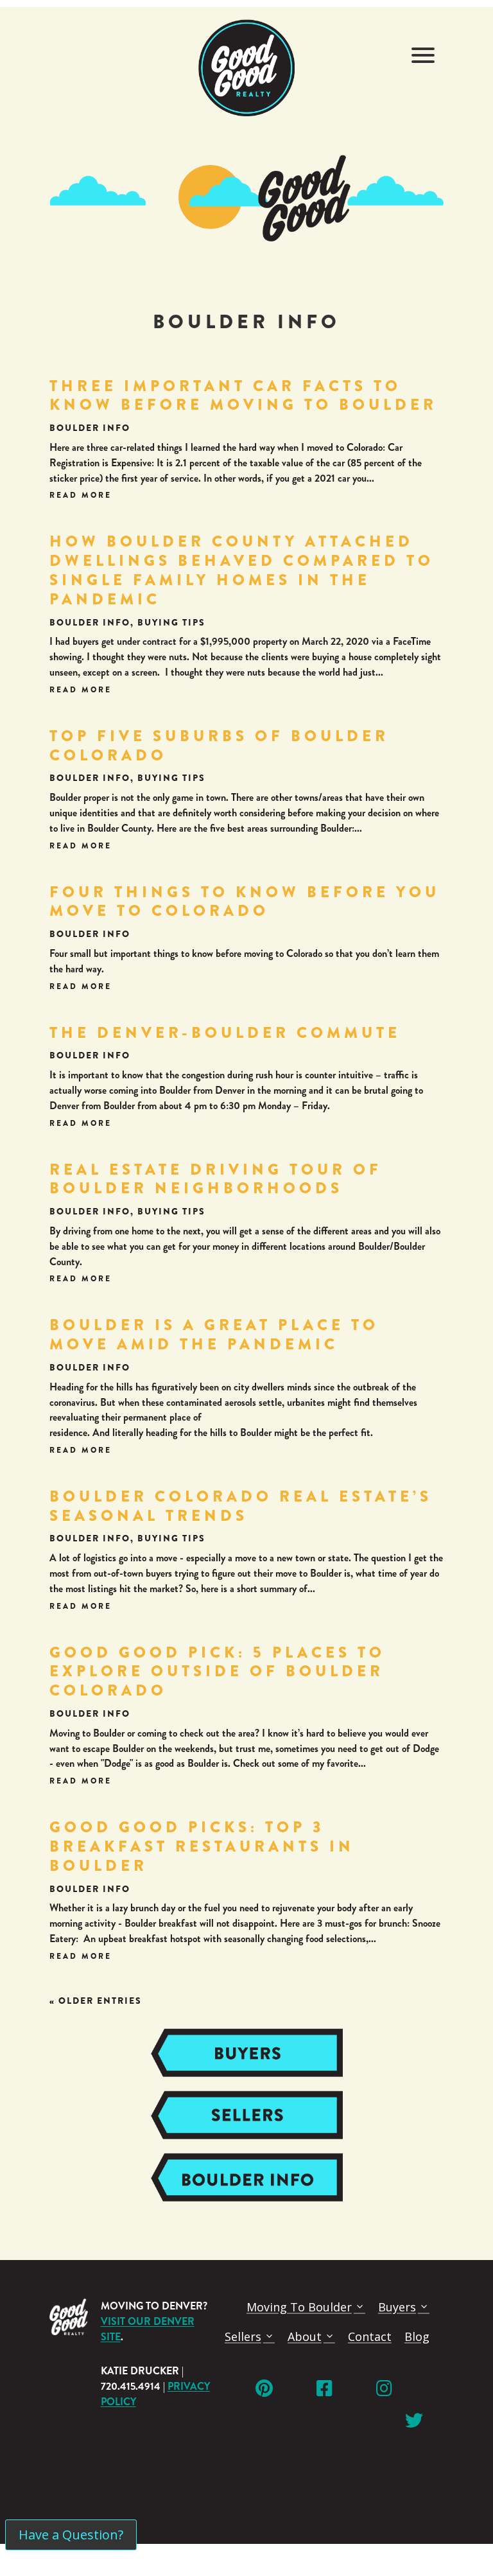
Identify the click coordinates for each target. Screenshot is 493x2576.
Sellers (243, 2336)
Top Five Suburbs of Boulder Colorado (219, 746)
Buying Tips (171, 622)
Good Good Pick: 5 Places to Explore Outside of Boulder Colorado (217, 1672)
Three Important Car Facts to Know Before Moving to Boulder (243, 396)
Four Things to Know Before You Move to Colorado (245, 902)
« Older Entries (96, 2001)
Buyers (397, 2307)
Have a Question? (71, 2535)
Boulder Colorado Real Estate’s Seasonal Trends (241, 1506)
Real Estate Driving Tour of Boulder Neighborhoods (216, 1179)
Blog (417, 2336)
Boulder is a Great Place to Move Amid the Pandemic (214, 1335)
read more (81, 495)
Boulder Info (90, 428)
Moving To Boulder (299, 2307)
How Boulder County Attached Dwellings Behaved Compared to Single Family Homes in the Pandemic (242, 570)
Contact (370, 2336)
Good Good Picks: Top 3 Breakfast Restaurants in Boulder (202, 1846)
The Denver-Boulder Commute (225, 1033)
